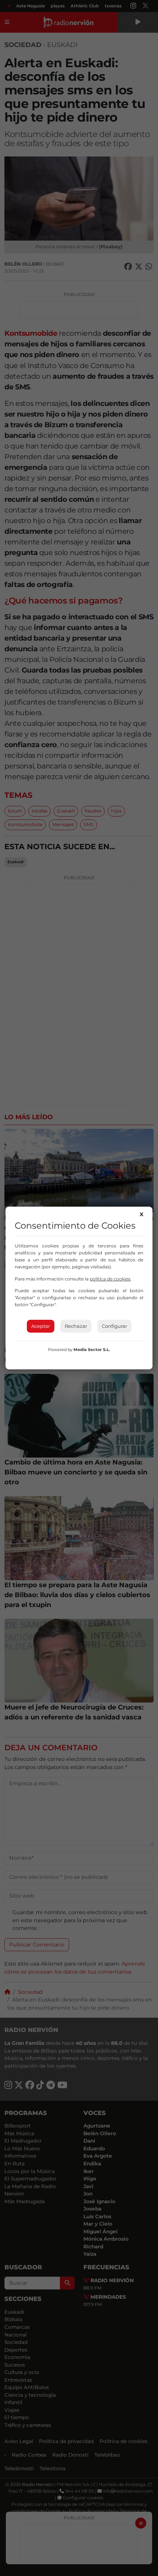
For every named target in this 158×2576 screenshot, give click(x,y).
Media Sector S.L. (92, 1350)
